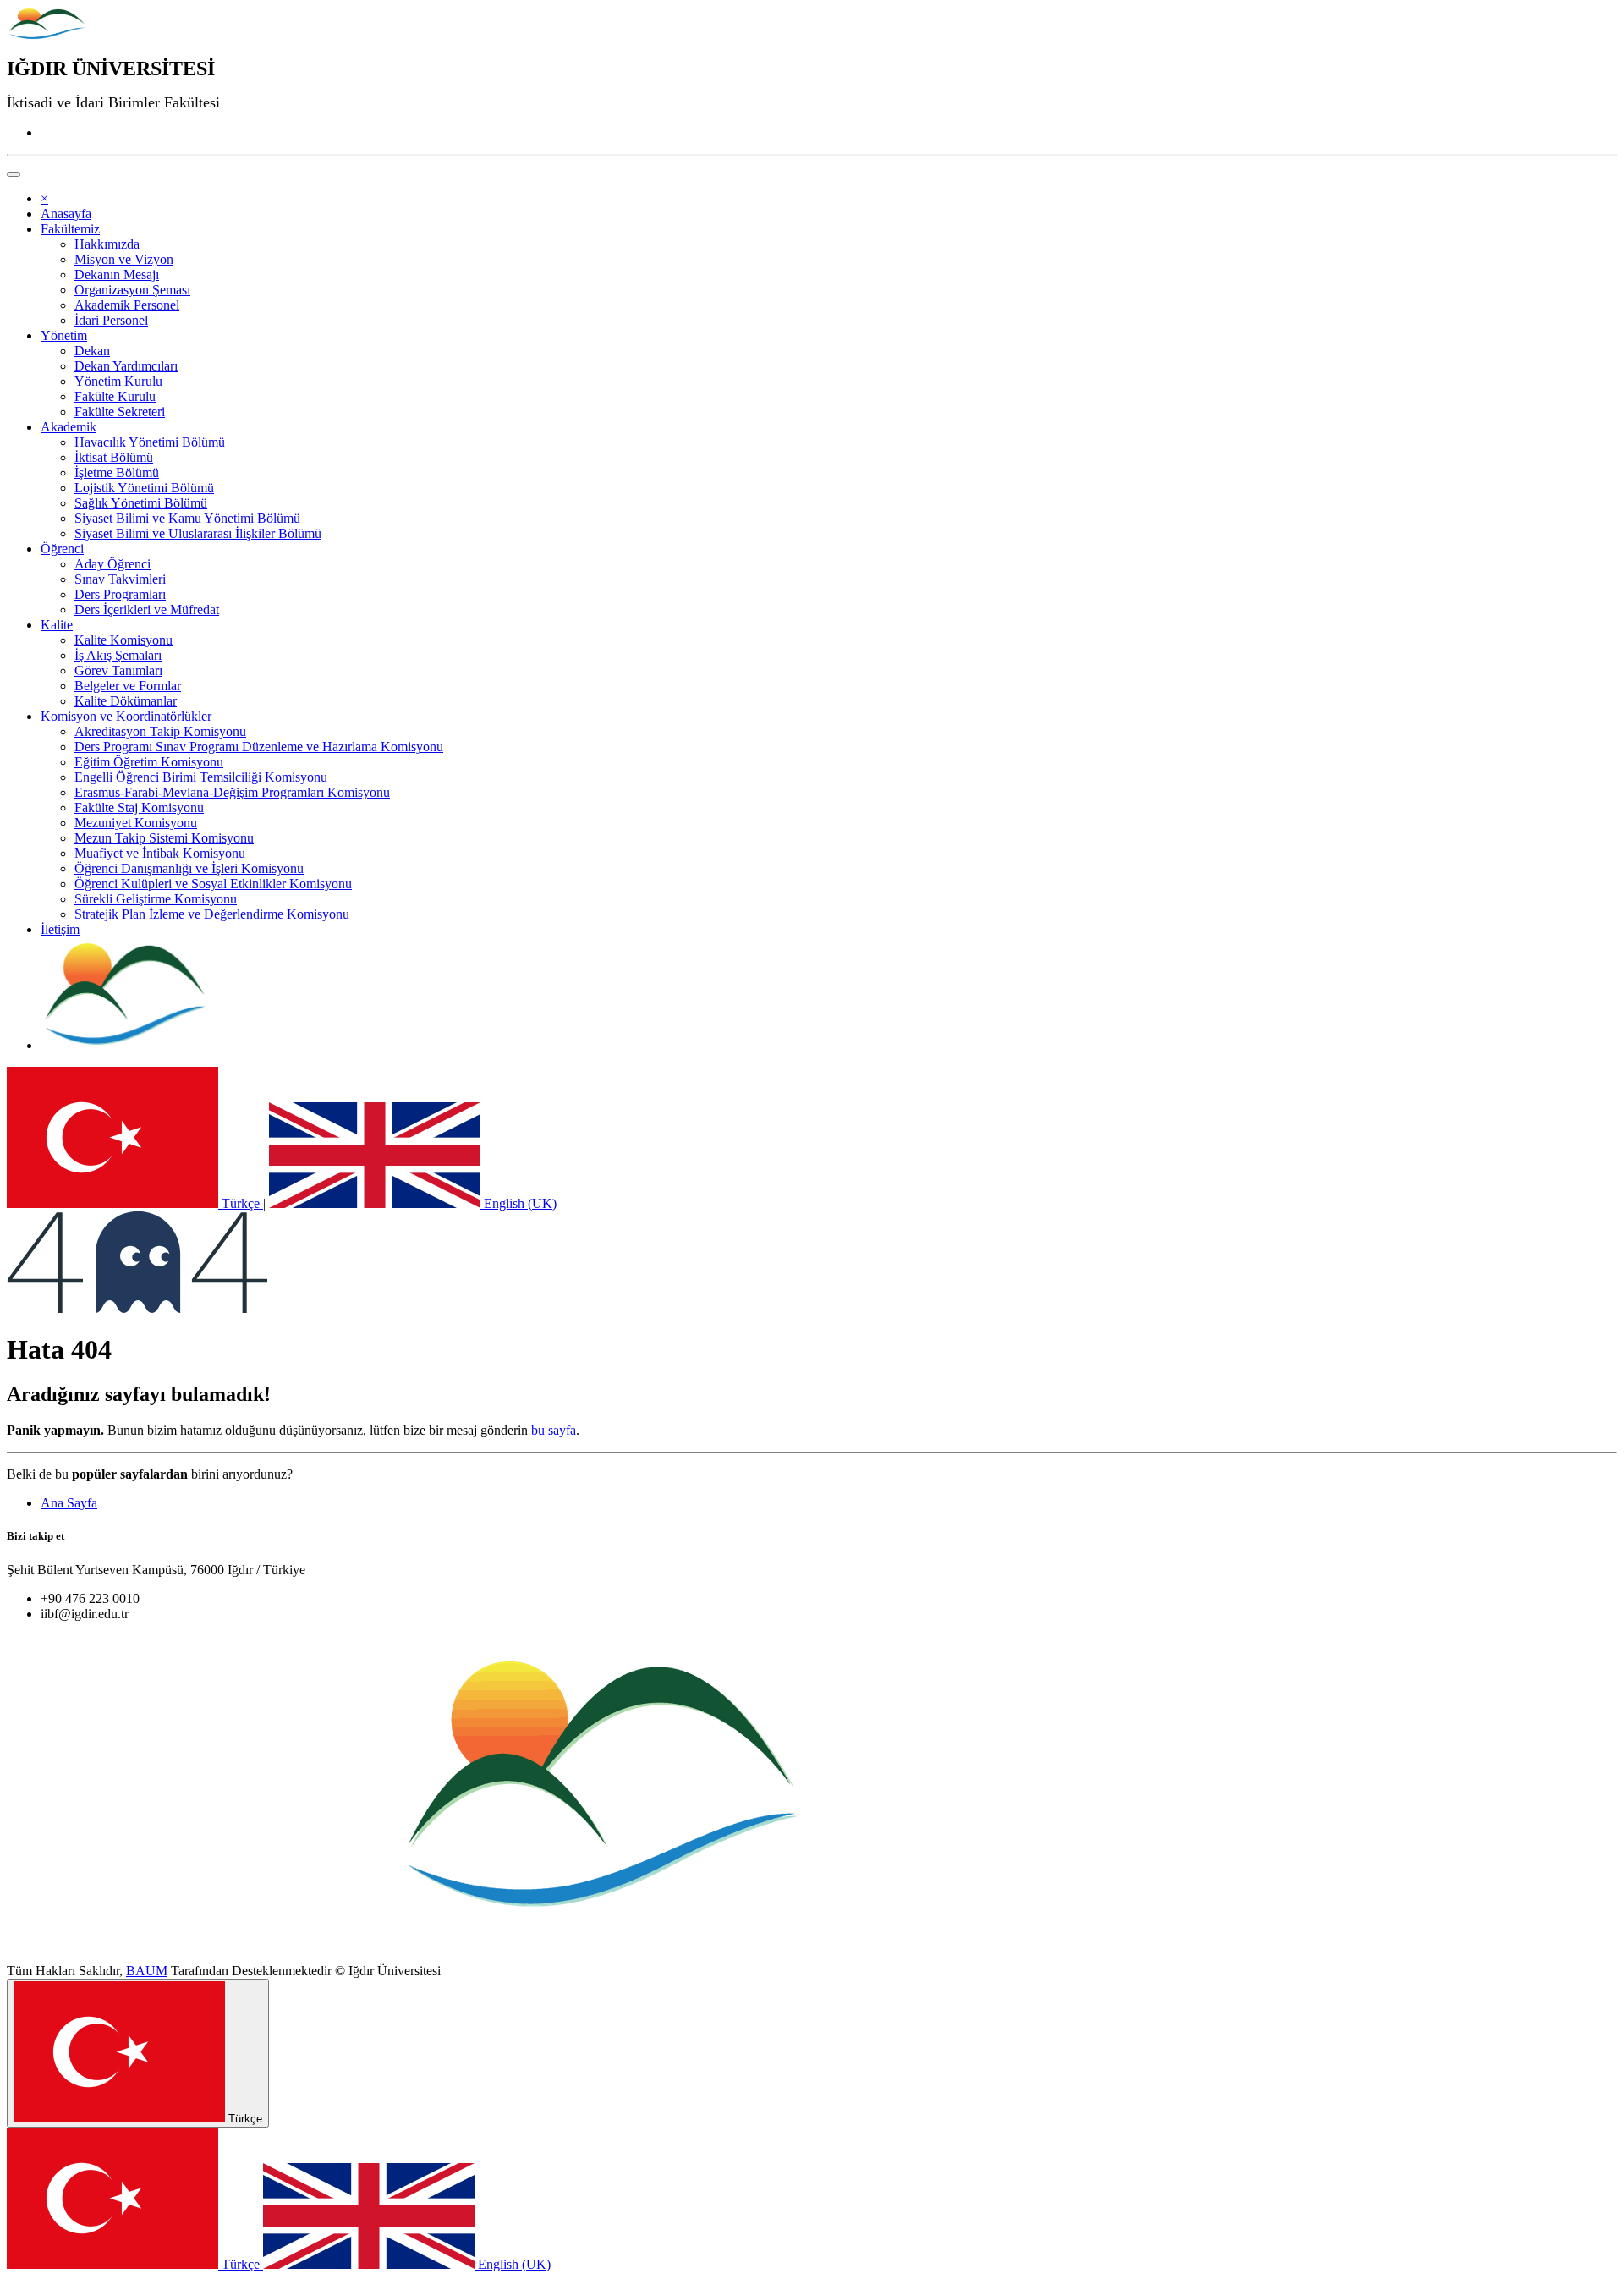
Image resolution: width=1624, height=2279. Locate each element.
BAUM (147, 1971)
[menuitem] (66, 214)
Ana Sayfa (69, 1503)
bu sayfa (554, 1430)
